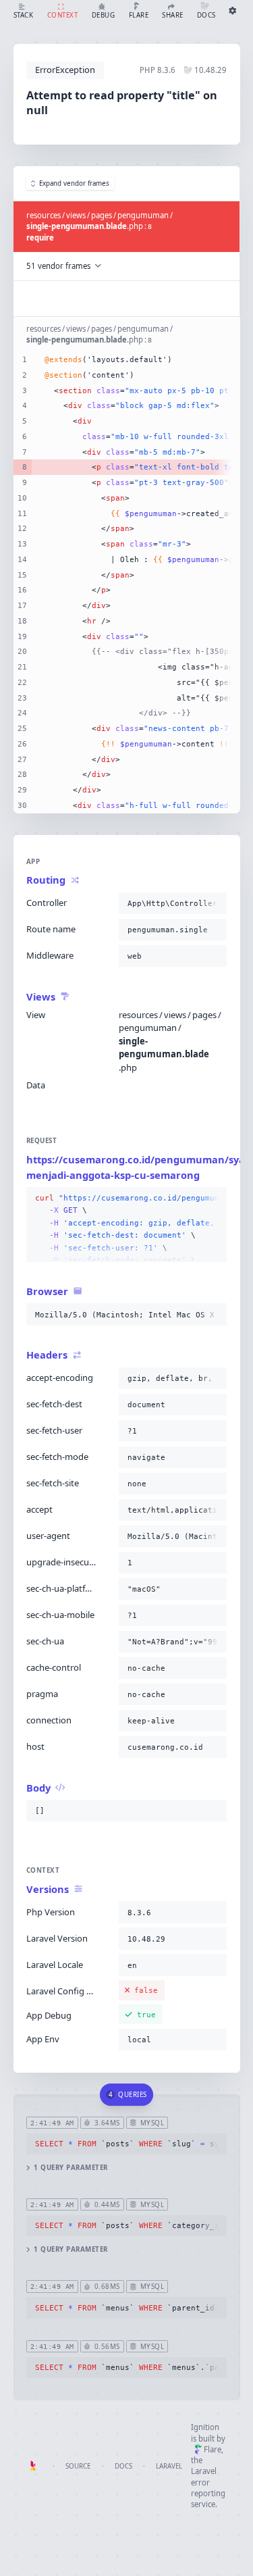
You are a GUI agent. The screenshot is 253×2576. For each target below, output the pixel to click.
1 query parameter (71, 2168)
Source (78, 2466)
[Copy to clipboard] (214, 903)
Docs (123, 2466)
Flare (213, 2449)
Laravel (169, 2466)
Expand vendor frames (74, 183)
